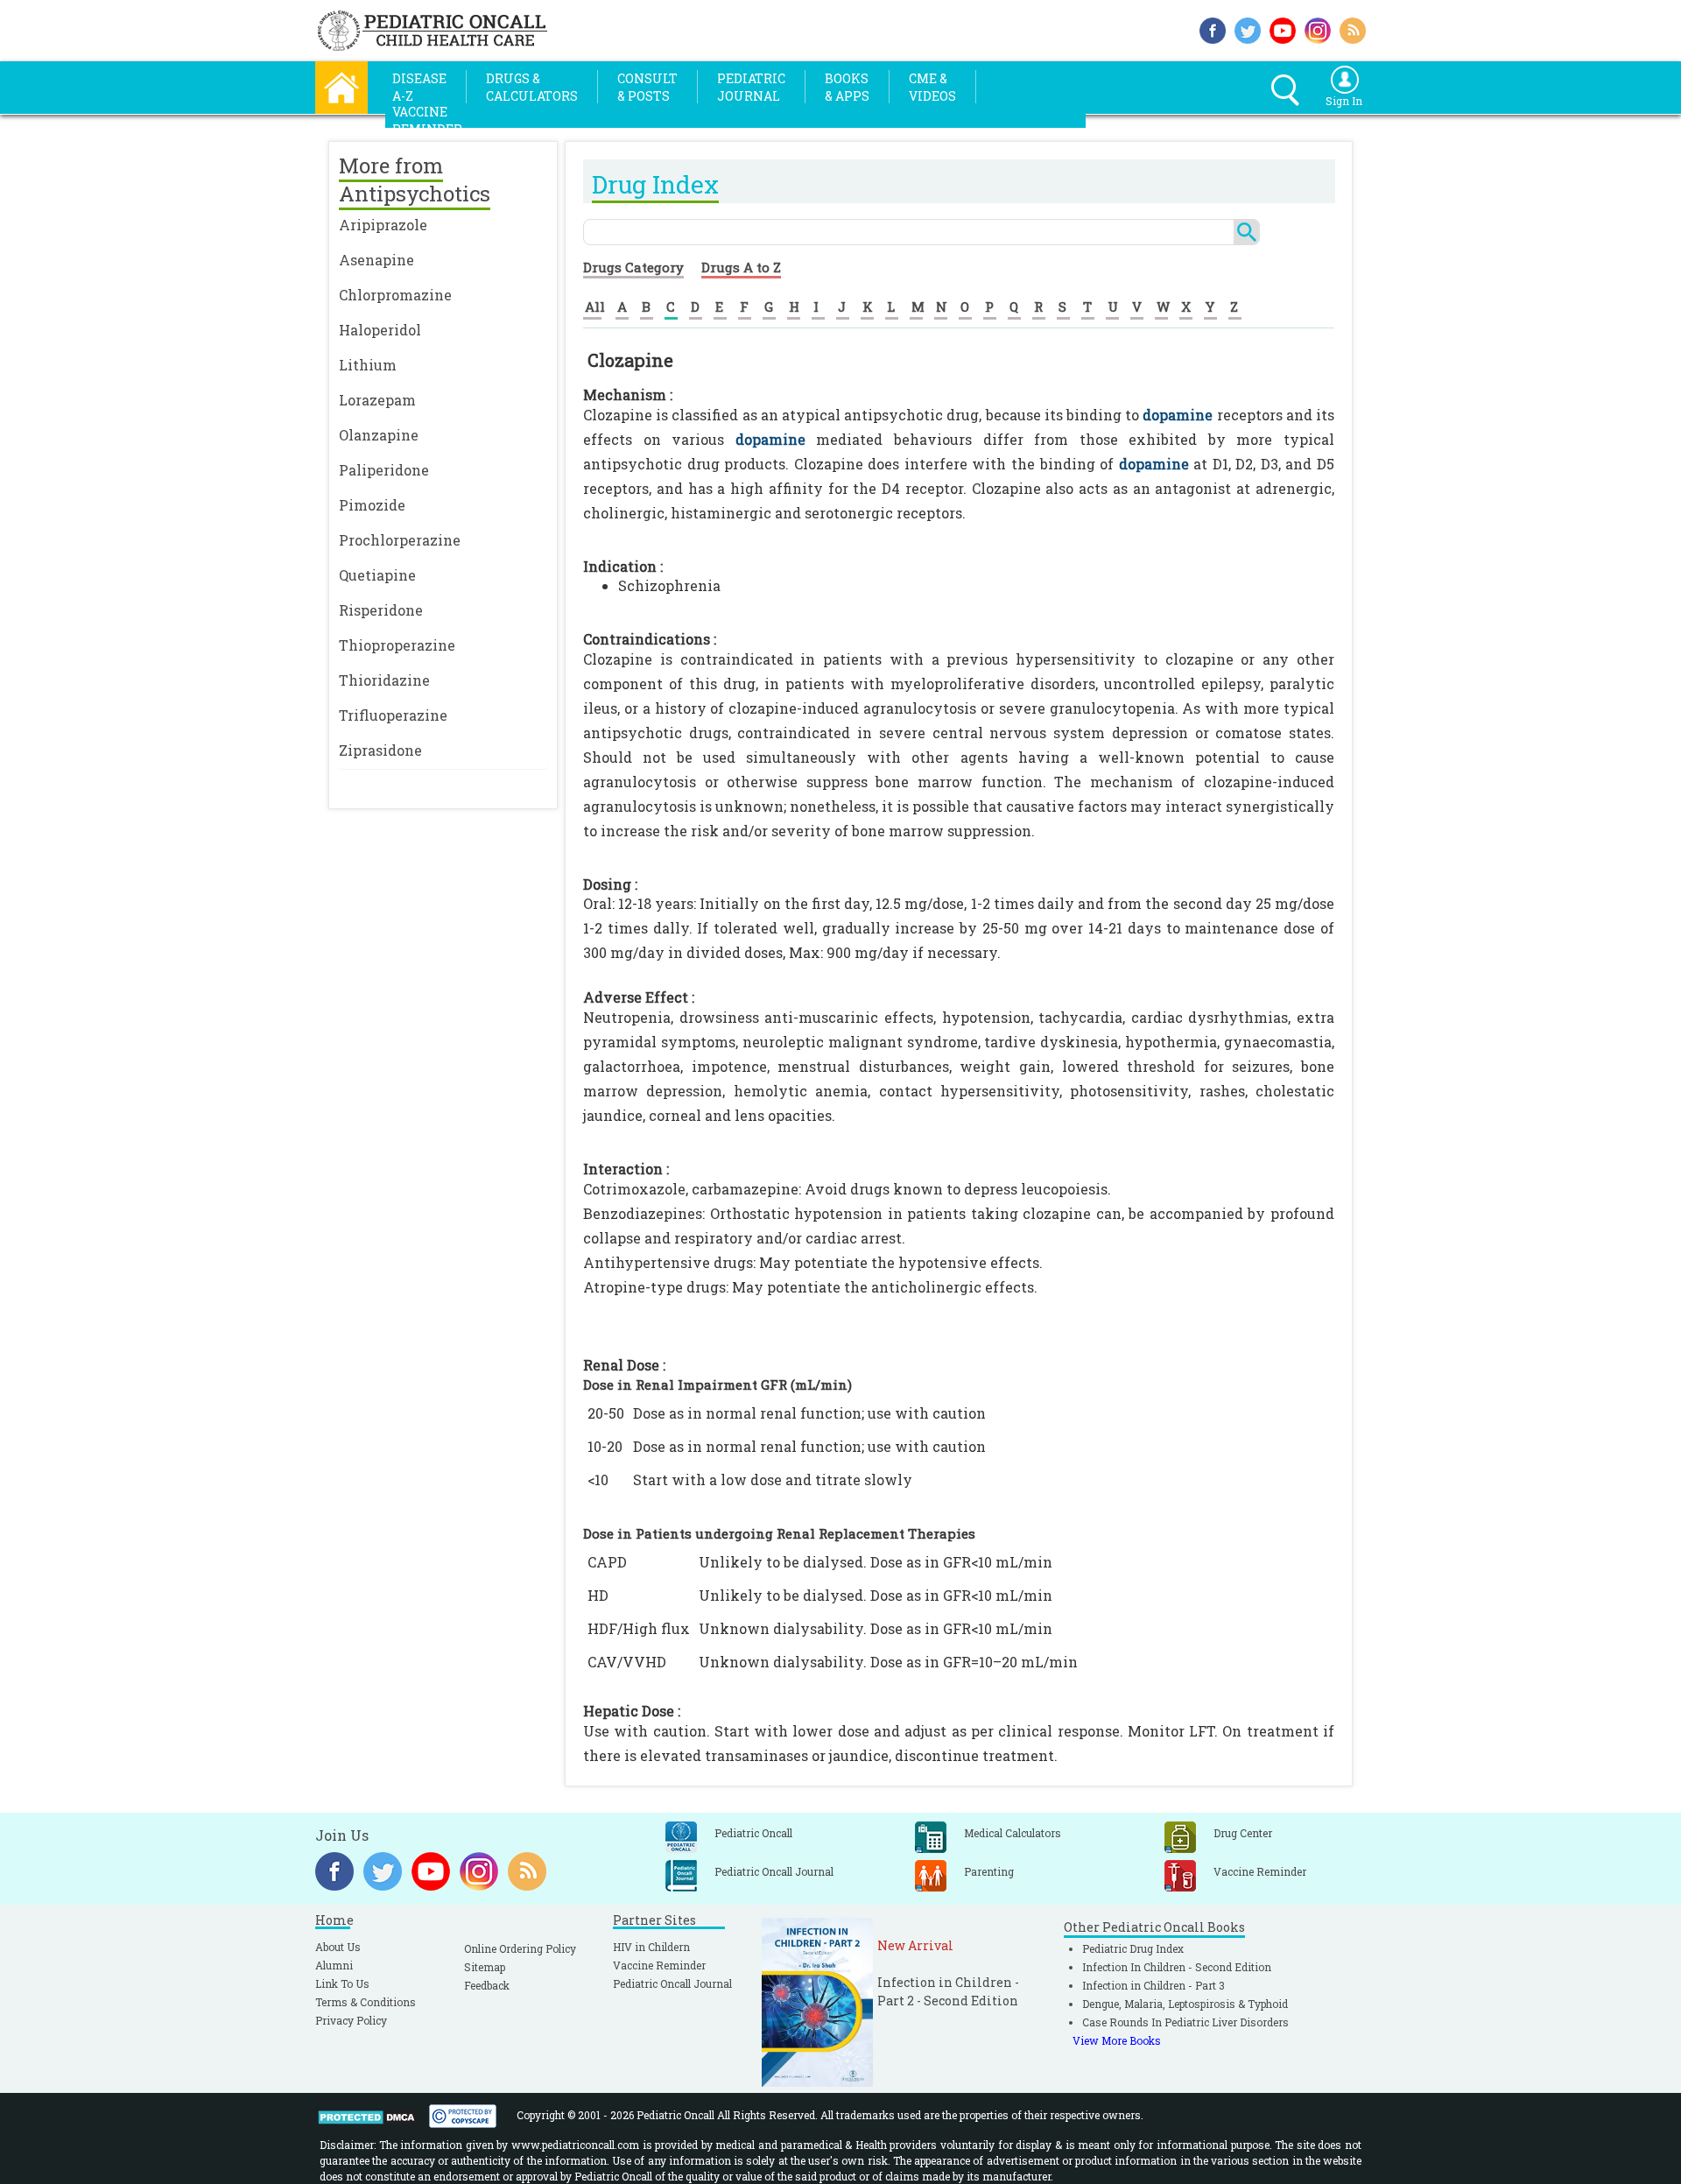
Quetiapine (377, 575)
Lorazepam (377, 400)
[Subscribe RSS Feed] (1353, 28)
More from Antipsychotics (415, 180)
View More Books (1117, 2040)
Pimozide (372, 505)
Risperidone (381, 610)
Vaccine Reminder (659, 1965)
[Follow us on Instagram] (1318, 28)
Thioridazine (384, 680)
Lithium (368, 365)
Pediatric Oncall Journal (672, 1983)
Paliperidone (384, 470)
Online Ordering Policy (520, 1948)
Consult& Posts (647, 87)
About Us (338, 1947)
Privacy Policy (351, 2020)
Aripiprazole (383, 225)
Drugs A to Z (741, 267)
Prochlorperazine (400, 540)
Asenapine (376, 260)
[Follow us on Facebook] (1213, 28)
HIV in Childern (651, 1947)
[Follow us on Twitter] (1248, 28)
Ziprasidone (380, 750)
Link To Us (342, 1983)
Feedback (487, 1985)
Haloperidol (380, 330)
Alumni (334, 1965)
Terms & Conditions (366, 2002)
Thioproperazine (397, 645)
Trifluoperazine (393, 715)
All (595, 306)
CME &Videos (932, 87)
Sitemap (485, 1967)
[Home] (341, 85)
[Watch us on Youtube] (1283, 28)
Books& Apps (847, 87)
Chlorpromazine (395, 295)
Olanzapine (379, 435)
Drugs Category (633, 267)
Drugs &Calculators (532, 87)
